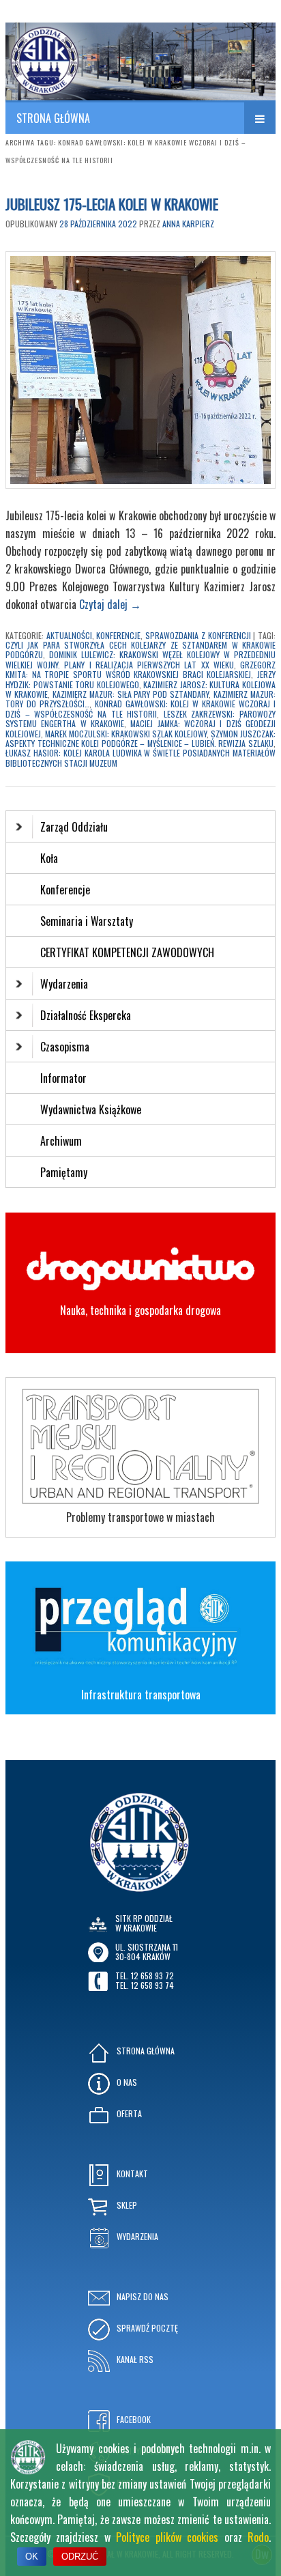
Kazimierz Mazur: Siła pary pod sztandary (131, 694)
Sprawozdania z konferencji (198, 635)
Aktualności (69, 635)
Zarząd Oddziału (74, 827)
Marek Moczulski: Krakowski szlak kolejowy (126, 734)
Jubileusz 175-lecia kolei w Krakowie (112, 204)
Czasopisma (65, 1047)
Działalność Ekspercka (86, 1015)
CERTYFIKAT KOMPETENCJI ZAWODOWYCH (127, 952)
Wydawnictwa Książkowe (91, 1109)
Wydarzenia (64, 984)
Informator (63, 1078)
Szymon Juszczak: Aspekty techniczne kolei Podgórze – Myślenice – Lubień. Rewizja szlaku (140, 738)
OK (32, 2557)
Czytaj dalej (110, 604)
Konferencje (118, 635)
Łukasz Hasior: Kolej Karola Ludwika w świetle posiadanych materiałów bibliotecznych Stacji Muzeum (140, 758)
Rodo (258, 2537)
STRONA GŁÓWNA (53, 118)
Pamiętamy (64, 1172)
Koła (49, 858)
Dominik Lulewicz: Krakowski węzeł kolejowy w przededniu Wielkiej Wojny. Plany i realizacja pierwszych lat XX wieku (140, 659)
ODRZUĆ (80, 2557)
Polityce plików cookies (167, 2537)
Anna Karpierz (188, 224)
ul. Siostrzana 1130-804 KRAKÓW (147, 1952)
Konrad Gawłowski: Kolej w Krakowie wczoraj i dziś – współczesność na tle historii (140, 708)
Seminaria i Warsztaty (87, 921)
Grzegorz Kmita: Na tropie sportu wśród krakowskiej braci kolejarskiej (140, 669)
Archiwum (61, 1141)
